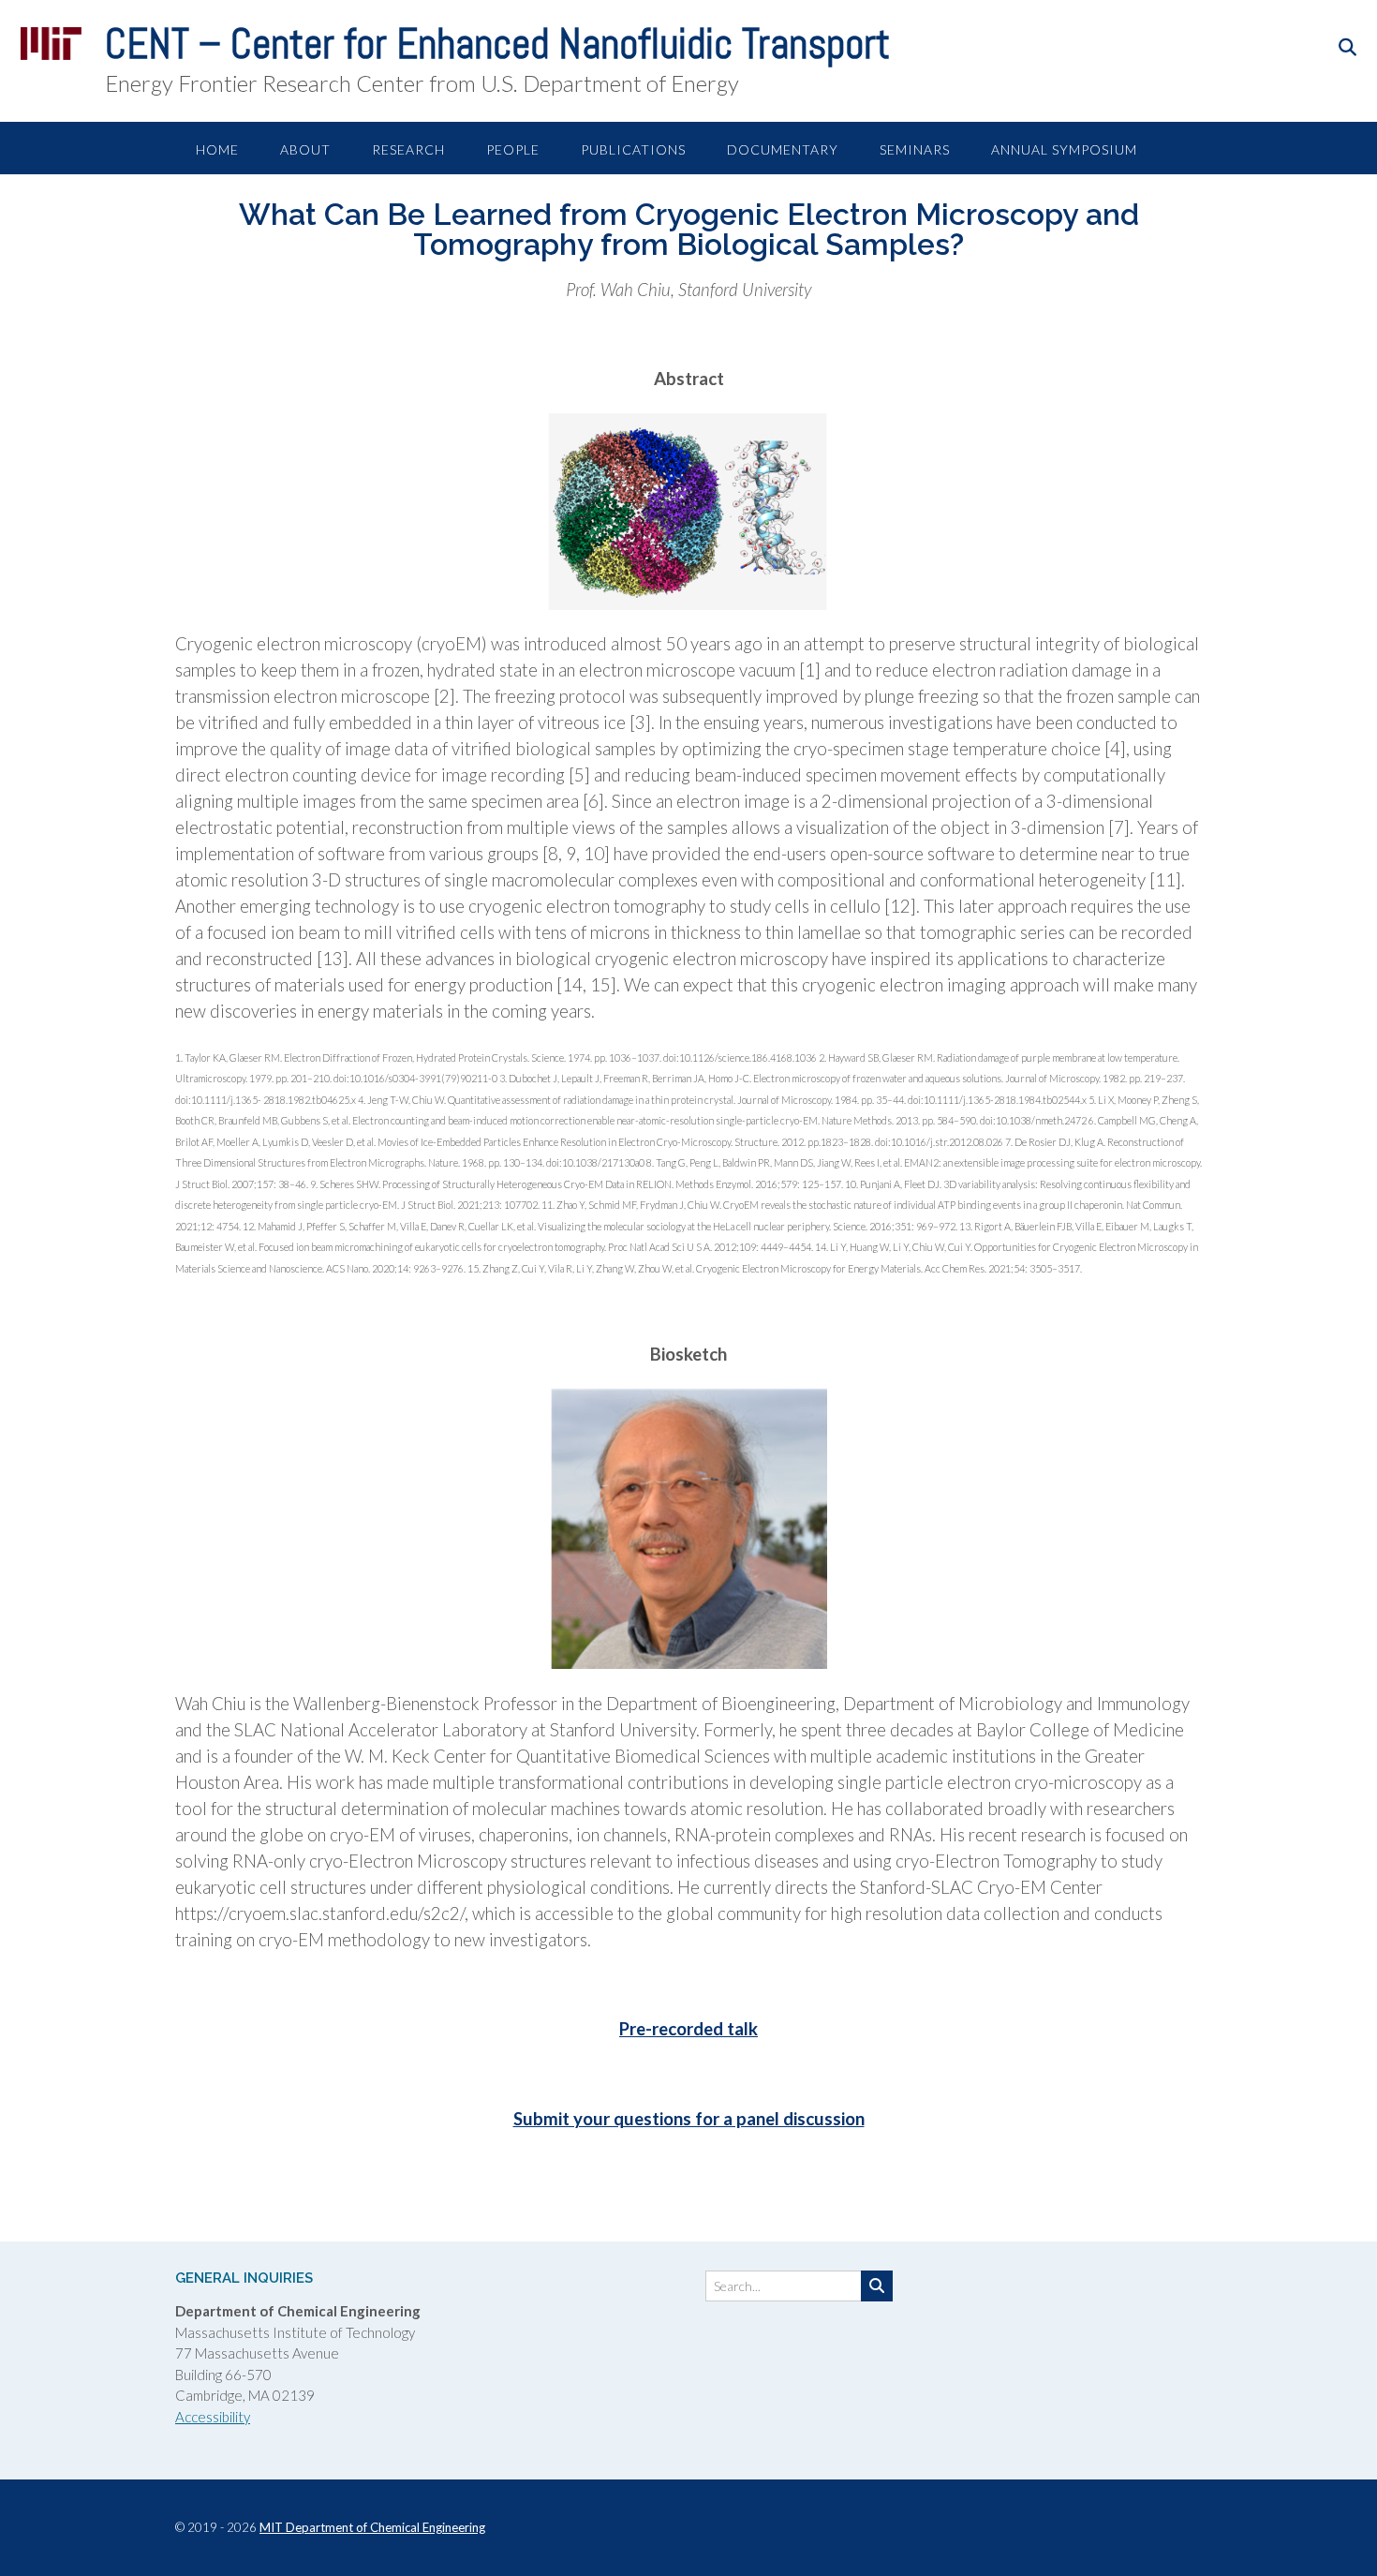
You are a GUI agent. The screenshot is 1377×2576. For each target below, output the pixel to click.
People (513, 149)
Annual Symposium (1064, 149)
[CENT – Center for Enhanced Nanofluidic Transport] (51, 43)
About (305, 149)
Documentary (783, 149)
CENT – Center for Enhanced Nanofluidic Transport (497, 44)
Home (217, 149)
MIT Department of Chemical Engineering (372, 2527)
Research (408, 149)
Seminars (915, 149)
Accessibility (213, 2417)
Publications (633, 149)
